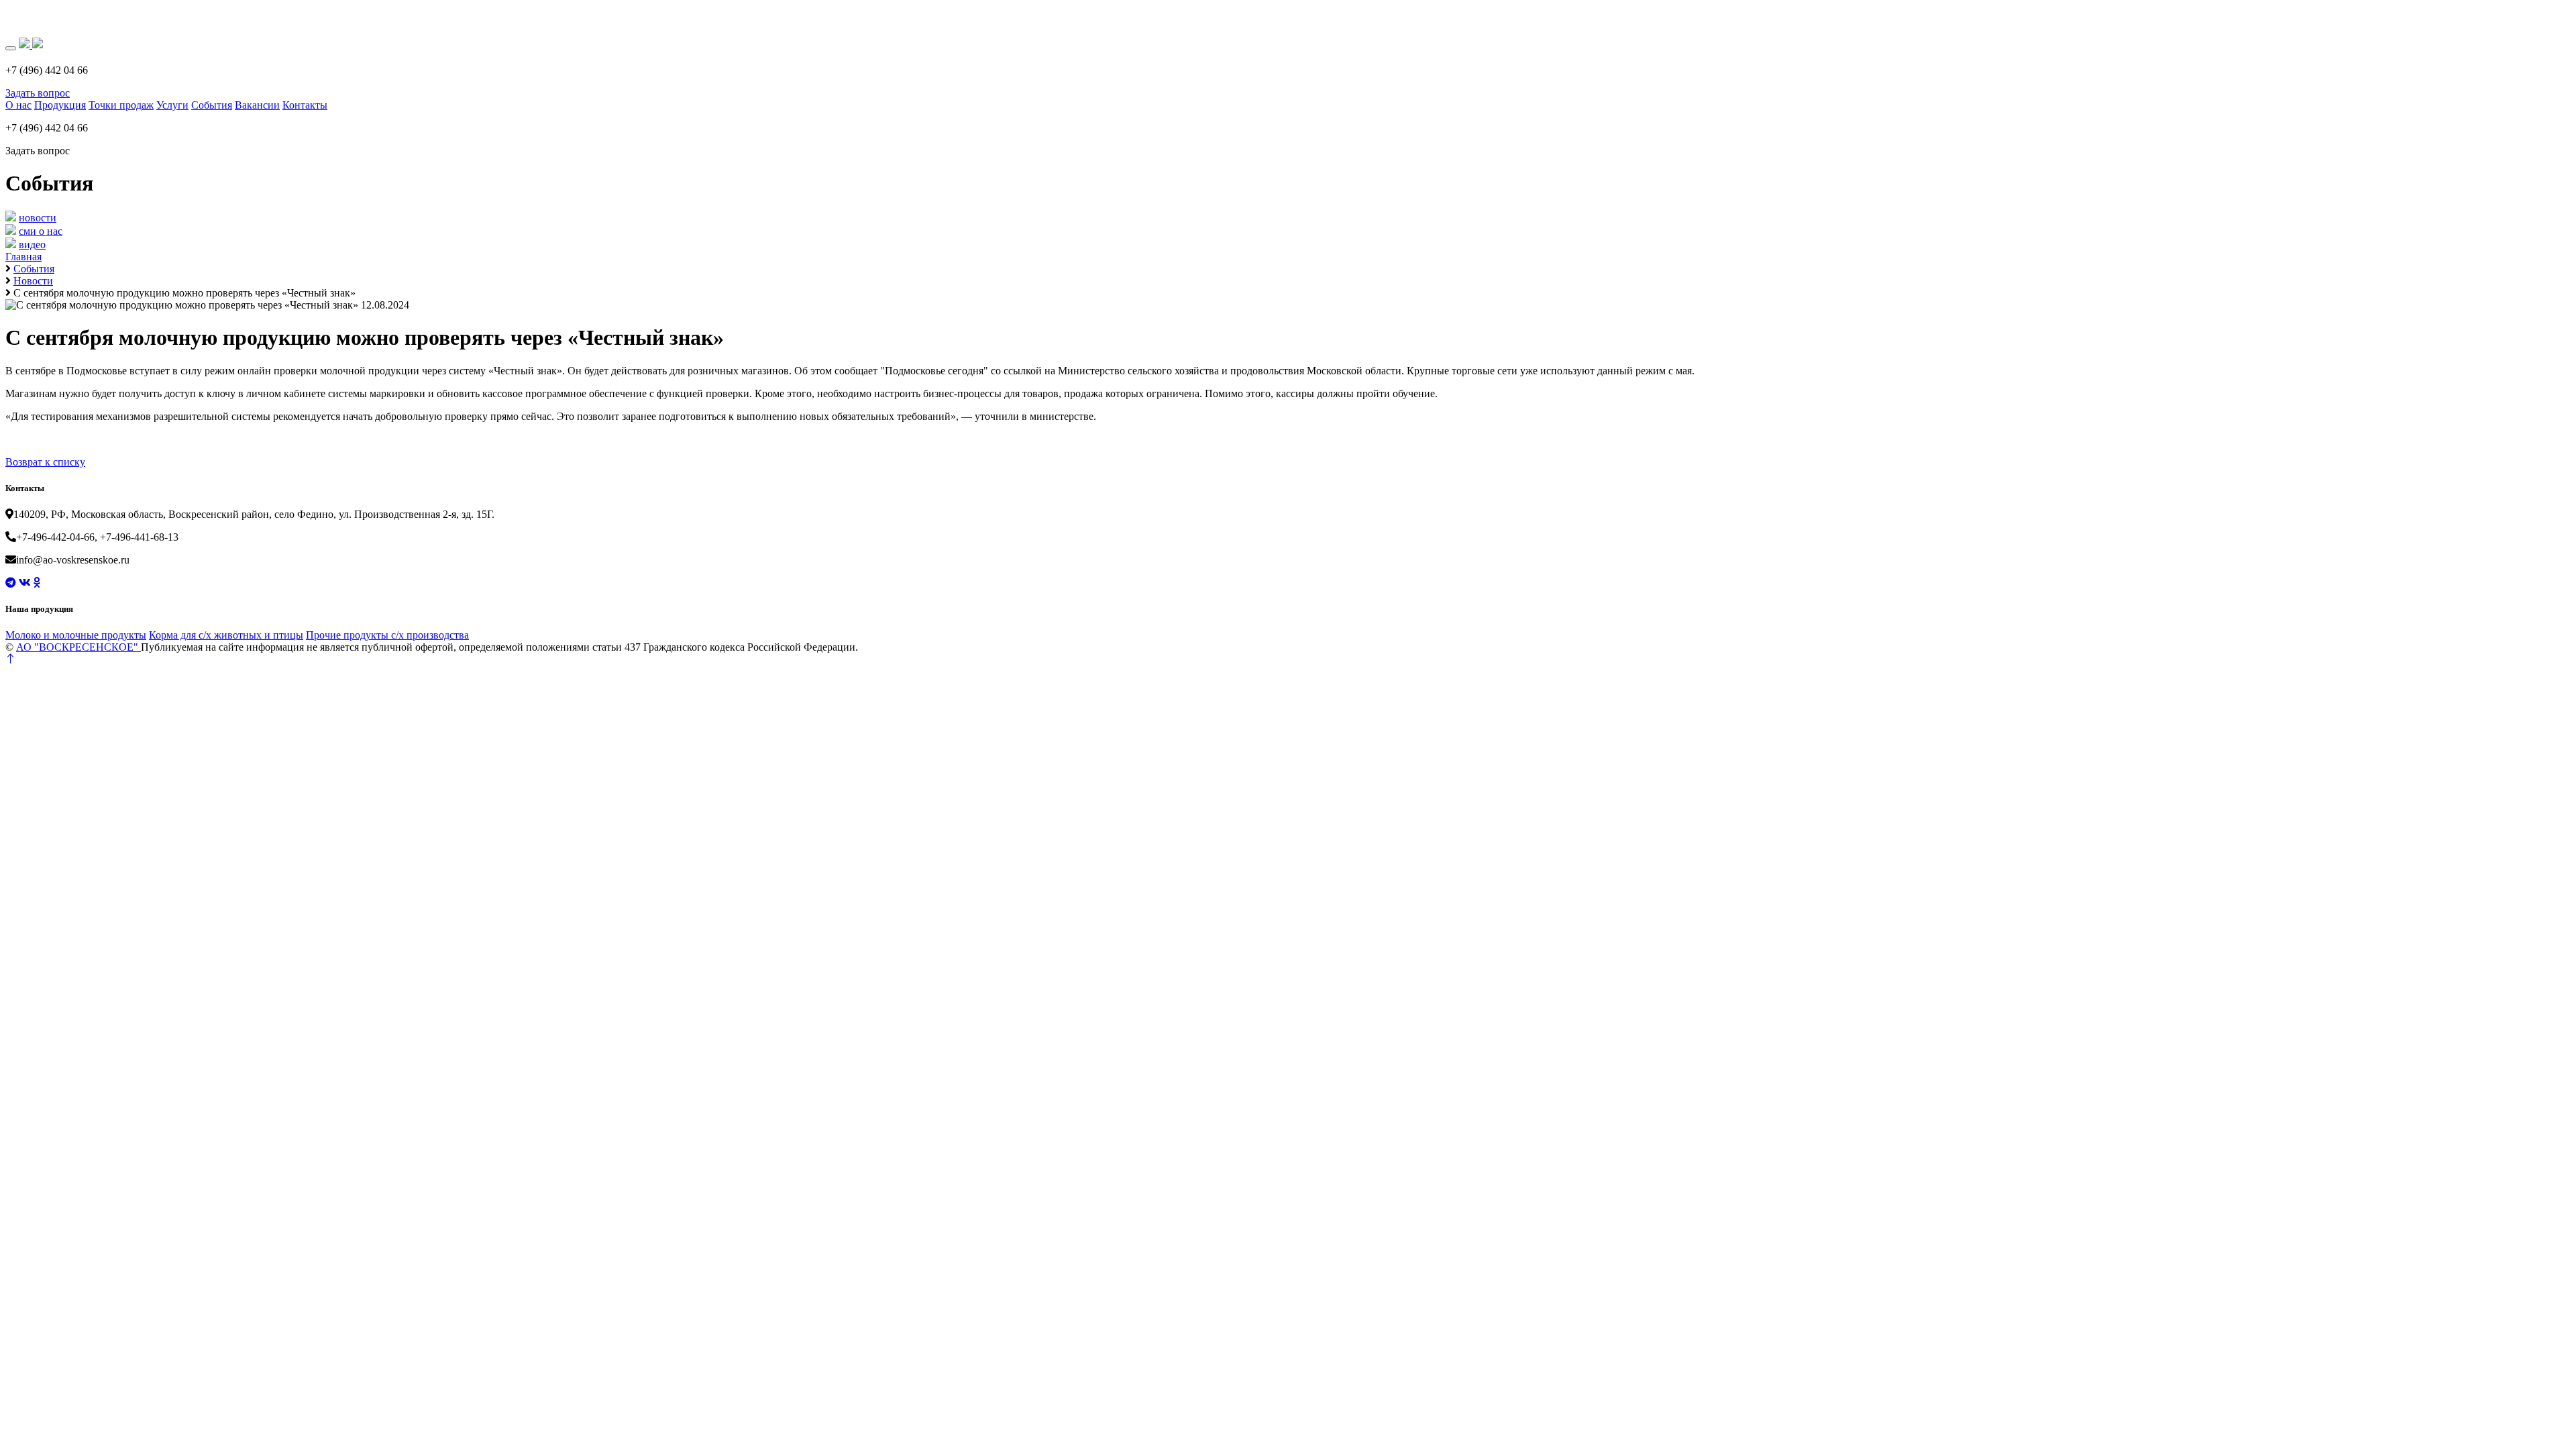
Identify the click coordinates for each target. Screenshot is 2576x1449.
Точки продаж (121, 105)
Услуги (172, 105)
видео (32, 245)
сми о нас (41, 231)
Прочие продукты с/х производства (387, 635)
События (212, 105)
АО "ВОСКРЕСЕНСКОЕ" (78, 647)
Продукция (60, 105)
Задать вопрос (38, 93)
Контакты (305, 105)
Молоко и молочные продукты (76, 635)
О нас (18, 105)
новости (38, 218)
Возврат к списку (45, 462)
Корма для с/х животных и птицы (226, 635)
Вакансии (257, 105)
